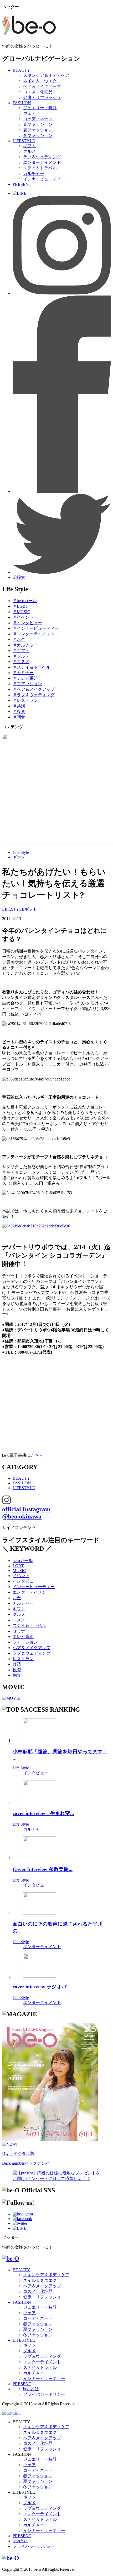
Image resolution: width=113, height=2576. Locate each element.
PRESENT (22, 184)
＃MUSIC (21, 612)
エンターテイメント (42, 162)
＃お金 (19, 639)
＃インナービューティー (36, 628)
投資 (17, 1670)
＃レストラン (25, 700)
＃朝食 (19, 717)
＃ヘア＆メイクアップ (34, 689)
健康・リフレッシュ (42, 97)
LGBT (18, 1566)
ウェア (29, 113)
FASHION (22, 103)
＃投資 (19, 711)
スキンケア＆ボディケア (46, 75)
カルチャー (34, 173)
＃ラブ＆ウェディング (34, 695)
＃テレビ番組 (25, 678)
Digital (18, 2153)
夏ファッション (38, 130)
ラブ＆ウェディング (42, 157)
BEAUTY (21, 70)
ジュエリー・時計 (40, 108)
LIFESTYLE (24, 141)
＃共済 (19, 706)
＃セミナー (23, 673)
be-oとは (31, 2389)
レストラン (23, 1659)
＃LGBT (20, 606)
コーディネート (38, 119)
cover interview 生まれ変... (43, 1813)
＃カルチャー (25, 645)
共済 (17, 1664)
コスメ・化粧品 (38, 92)
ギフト (29, 146)
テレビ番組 (23, 1637)
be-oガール (23, 1561)
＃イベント (23, 617)
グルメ (29, 151)
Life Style (21, 852)
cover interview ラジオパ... (42, 1987)
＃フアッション (27, 684)
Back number (28, 2163)
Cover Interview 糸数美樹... (43, 1869)
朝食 (17, 1675)
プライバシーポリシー (44, 2394)
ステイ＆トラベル (40, 168)
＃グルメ (21, 656)
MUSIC (19, 1571)
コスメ (19, 1620)
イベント (21, 1576)
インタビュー (25, 1581)
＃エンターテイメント (34, 634)
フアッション (25, 1642)
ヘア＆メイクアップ (42, 86)
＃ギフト (21, 651)
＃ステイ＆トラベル (32, 667)
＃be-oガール (25, 601)
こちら (37, 1455)
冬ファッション (38, 135)
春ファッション (38, 124)
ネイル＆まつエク (40, 81)
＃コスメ (21, 662)
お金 (17, 1598)
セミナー (21, 1631)
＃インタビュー (27, 623)
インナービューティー (44, 179)
